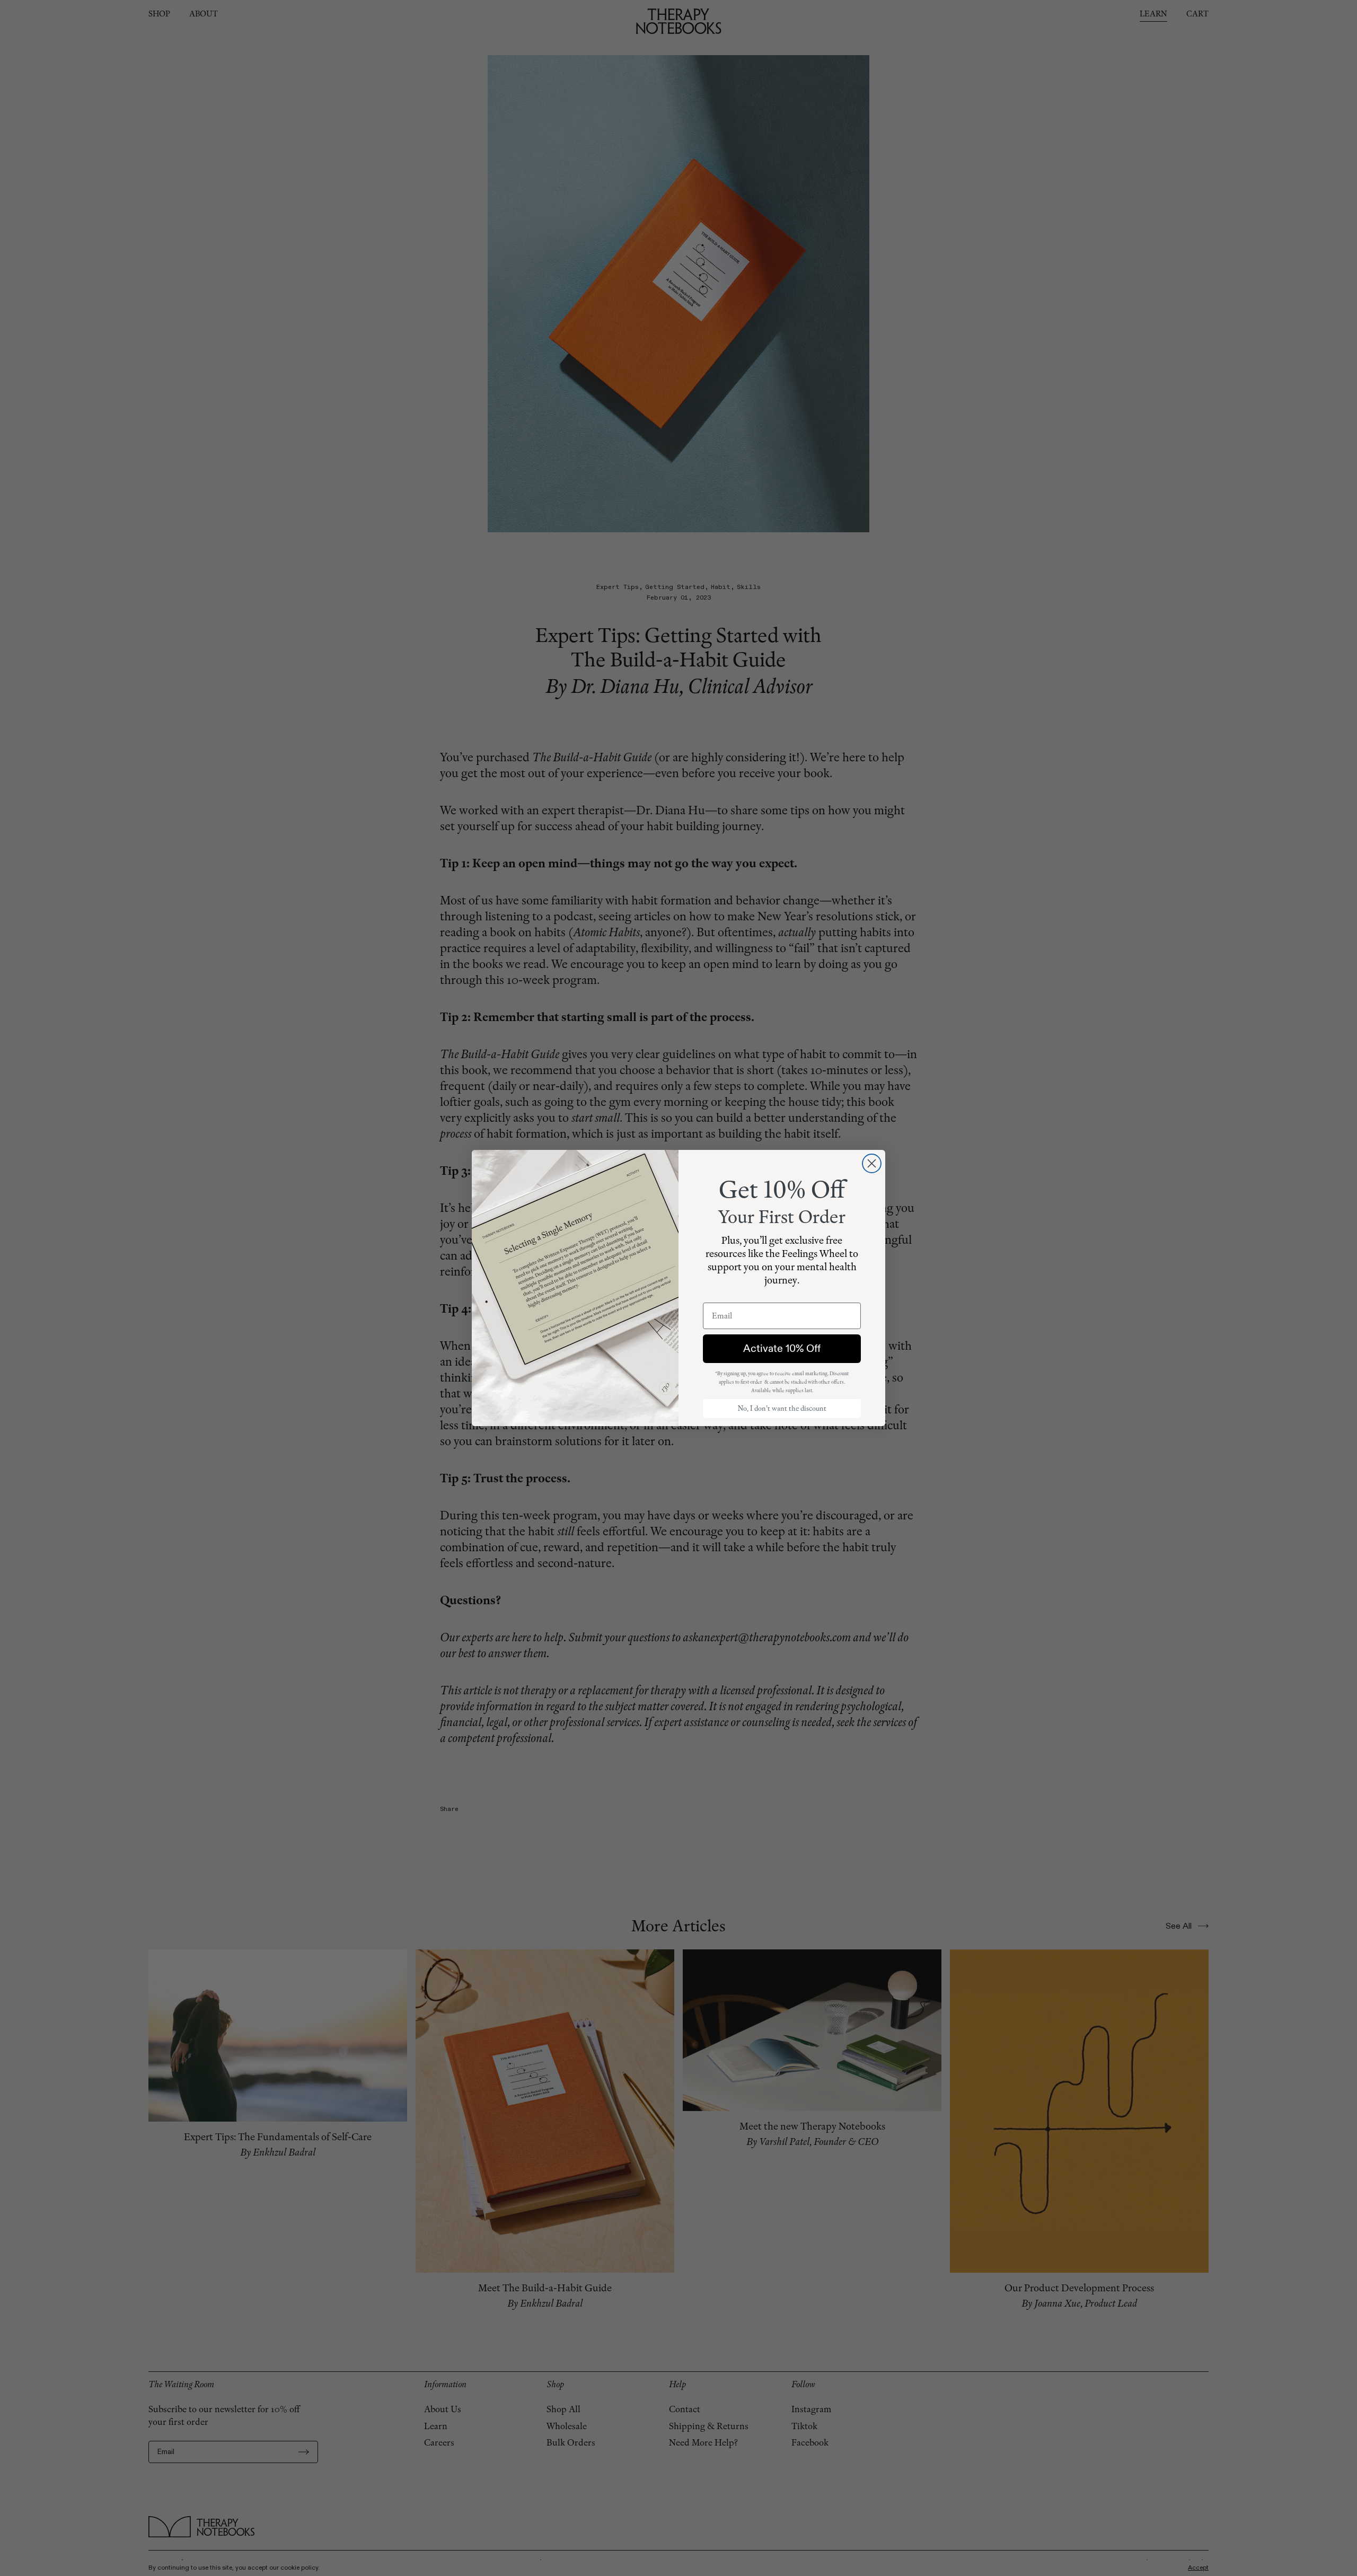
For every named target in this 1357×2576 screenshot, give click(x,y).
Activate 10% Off (782, 1348)
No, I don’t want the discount (782, 1408)
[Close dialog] (872, 1163)
